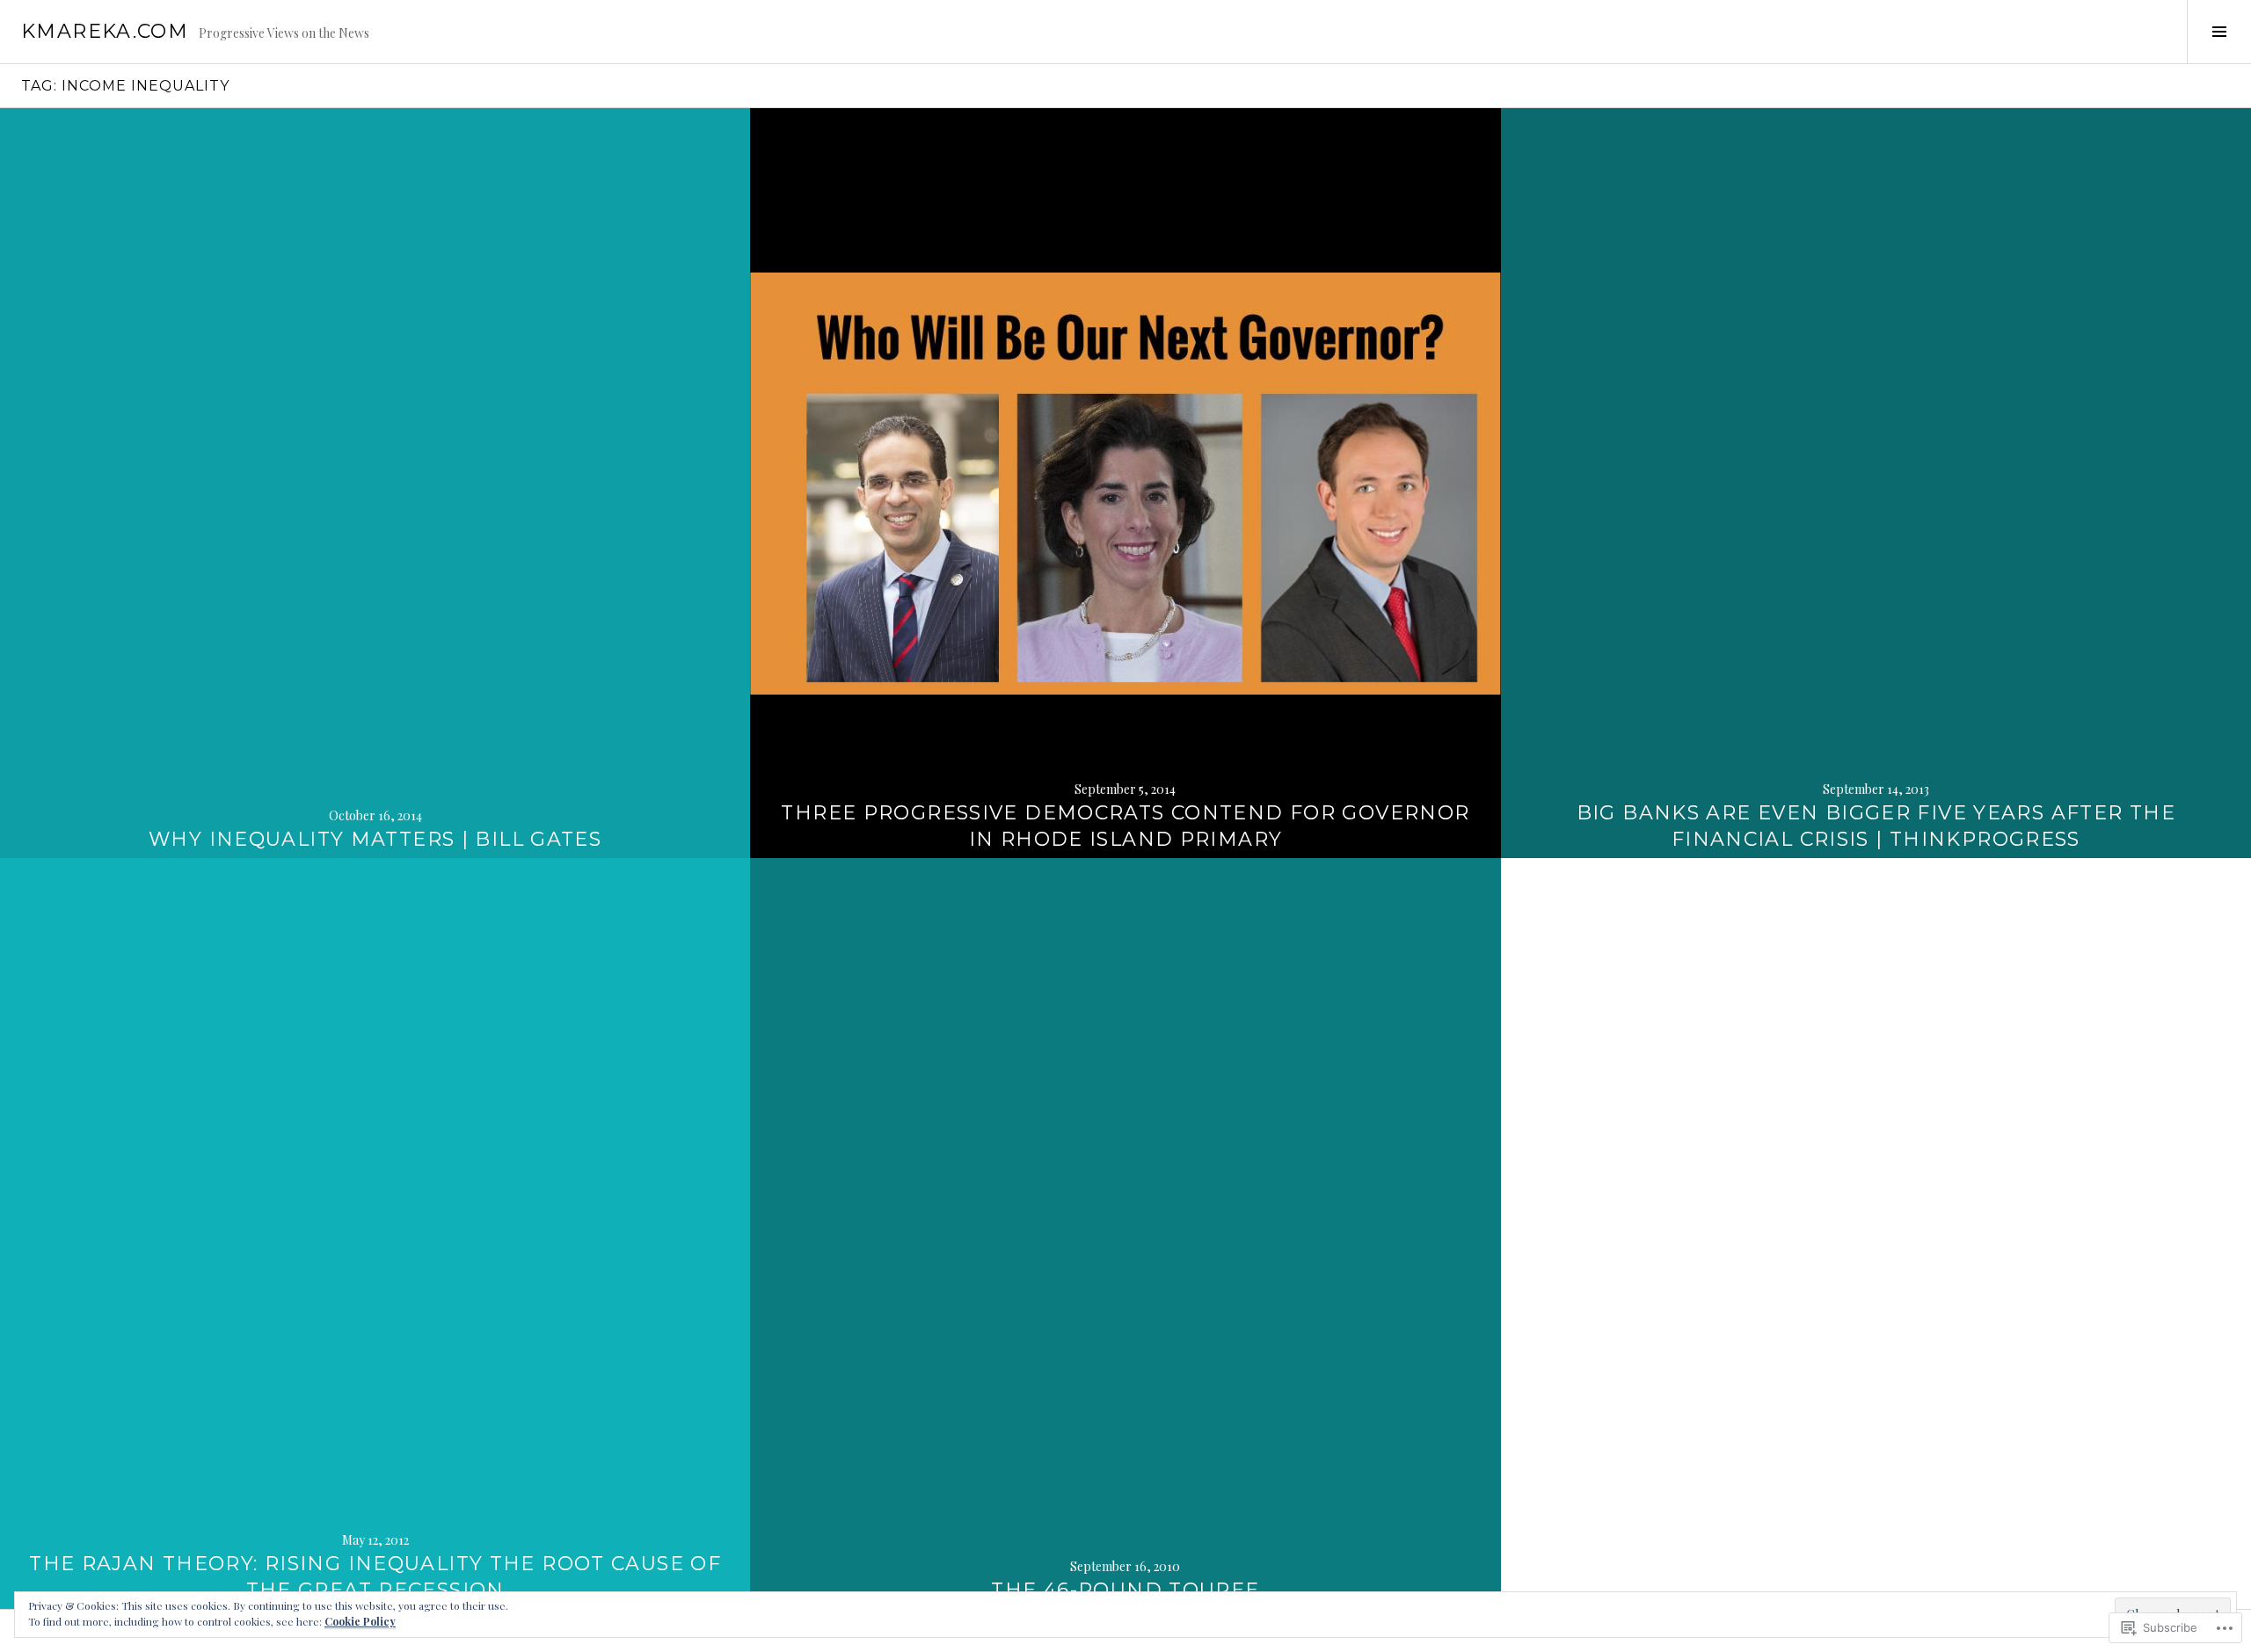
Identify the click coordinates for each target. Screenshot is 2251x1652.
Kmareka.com (105, 31)
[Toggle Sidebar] (2219, 32)
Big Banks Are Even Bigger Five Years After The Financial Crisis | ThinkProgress (1876, 826)
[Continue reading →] (375, 483)
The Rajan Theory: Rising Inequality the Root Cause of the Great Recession (375, 1577)
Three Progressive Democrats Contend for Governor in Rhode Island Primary (1125, 826)
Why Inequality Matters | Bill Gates (375, 839)
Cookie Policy (360, 1621)
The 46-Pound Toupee (1125, 1590)
